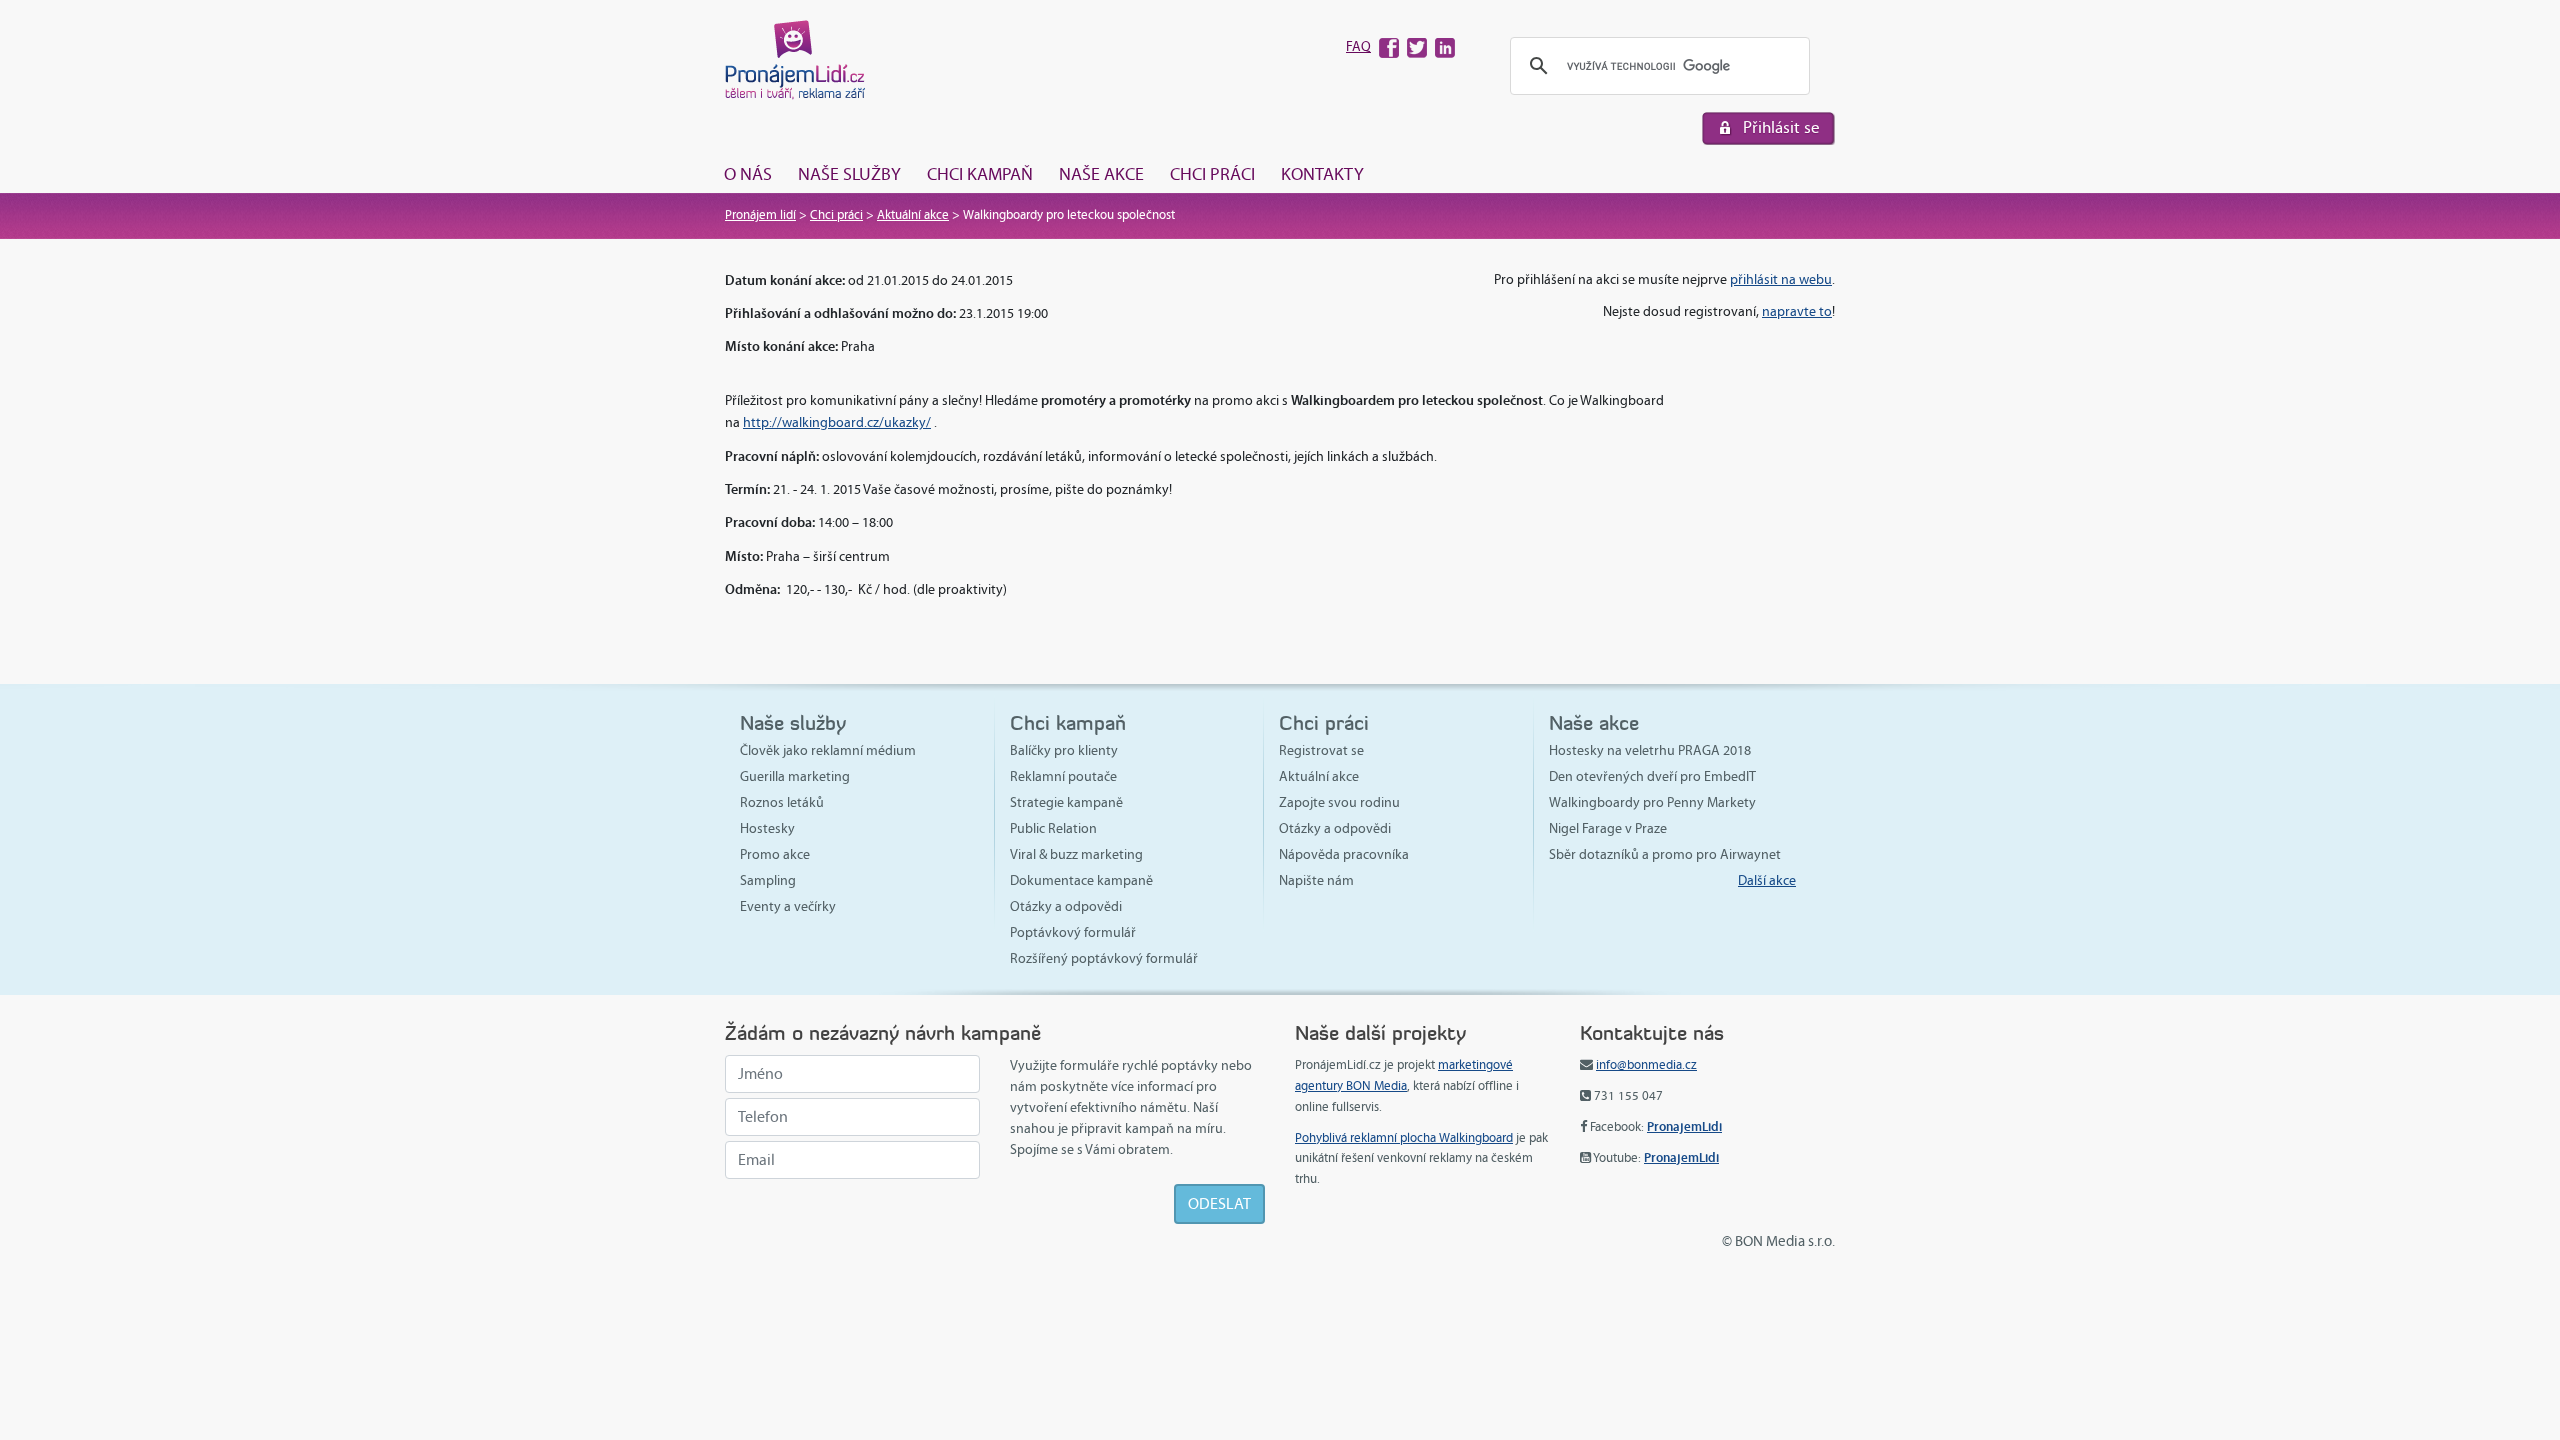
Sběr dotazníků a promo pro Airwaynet (1665, 854)
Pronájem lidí (760, 215)
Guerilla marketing (795, 776)
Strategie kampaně (1066, 802)
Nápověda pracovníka (1344, 854)
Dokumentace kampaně (1081, 880)
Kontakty (1322, 174)
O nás (748, 174)
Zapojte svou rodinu (1339, 802)
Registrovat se (1321, 750)
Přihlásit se (1781, 127)
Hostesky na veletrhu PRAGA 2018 (1650, 750)
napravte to (1797, 311)
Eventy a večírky (788, 906)
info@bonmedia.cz (1646, 1065)
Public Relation (1053, 828)
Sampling (768, 880)
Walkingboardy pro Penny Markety (1652, 802)
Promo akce (775, 854)
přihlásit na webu (1781, 279)
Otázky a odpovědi (1066, 906)
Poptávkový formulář (1073, 932)
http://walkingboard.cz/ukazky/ (837, 422)
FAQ (1358, 46)
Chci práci (1212, 174)
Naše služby (849, 174)
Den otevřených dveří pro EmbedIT (1652, 776)
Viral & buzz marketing (1076, 854)
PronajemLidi (1684, 1126)
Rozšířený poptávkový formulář (1104, 958)
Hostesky (767, 828)
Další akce (1767, 880)
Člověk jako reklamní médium (828, 750)
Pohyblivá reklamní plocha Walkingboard (1404, 1138)
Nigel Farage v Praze (1608, 828)
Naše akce (1101, 174)
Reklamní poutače (1063, 776)
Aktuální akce (913, 215)
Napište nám (1316, 880)
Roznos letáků (782, 802)
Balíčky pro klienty (1064, 750)
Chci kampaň (980, 174)
